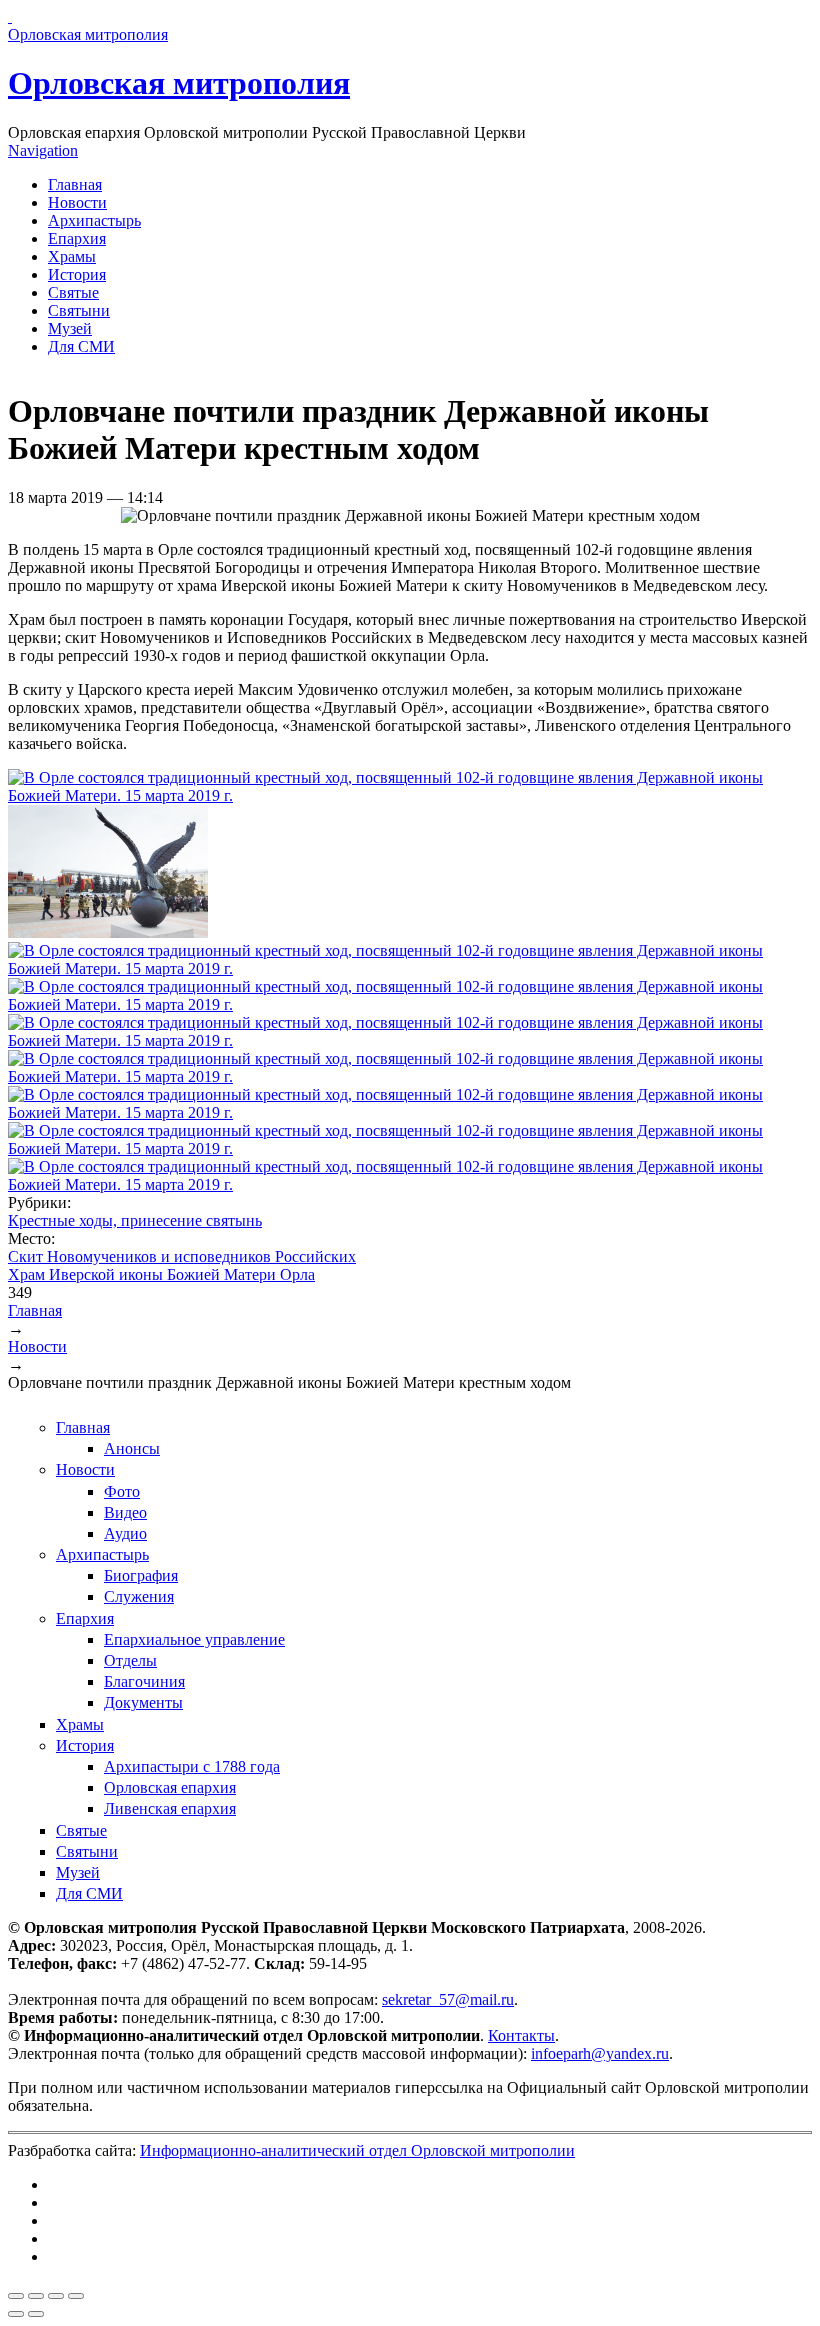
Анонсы (132, 1448)
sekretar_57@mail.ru (448, 1999)
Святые (73, 292)
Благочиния (144, 1681)
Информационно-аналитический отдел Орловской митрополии (357, 2150)
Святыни (79, 310)
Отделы (130, 1660)
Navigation (43, 150)
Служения (139, 1596)
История (77, 274)
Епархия (77, 238)
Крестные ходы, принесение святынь (135, 1220)
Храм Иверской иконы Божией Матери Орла (161, 1274)
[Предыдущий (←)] (16, 2314)
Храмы (72, 256)
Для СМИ (81, 346)
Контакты (521, 2035)
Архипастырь (94, 220)
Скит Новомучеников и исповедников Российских (182, 1256)
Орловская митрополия (179, 83)
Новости (77, 202)
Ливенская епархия (170, 1808)
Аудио (125, 1533)
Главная (75, 184)
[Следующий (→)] (36, 2314)
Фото (122, 1491)
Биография (141, 1575)
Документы (143, 1702)
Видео (125, 1512)
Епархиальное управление (194, 1639)
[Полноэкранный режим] (56, 2296)
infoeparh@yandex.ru (600, 2053)
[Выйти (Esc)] (16, 2296)
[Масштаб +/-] (76, 2296)
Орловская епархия (170, 1787)
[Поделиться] (36, 2296)
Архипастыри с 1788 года (192, 1766)
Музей (70, 328)
